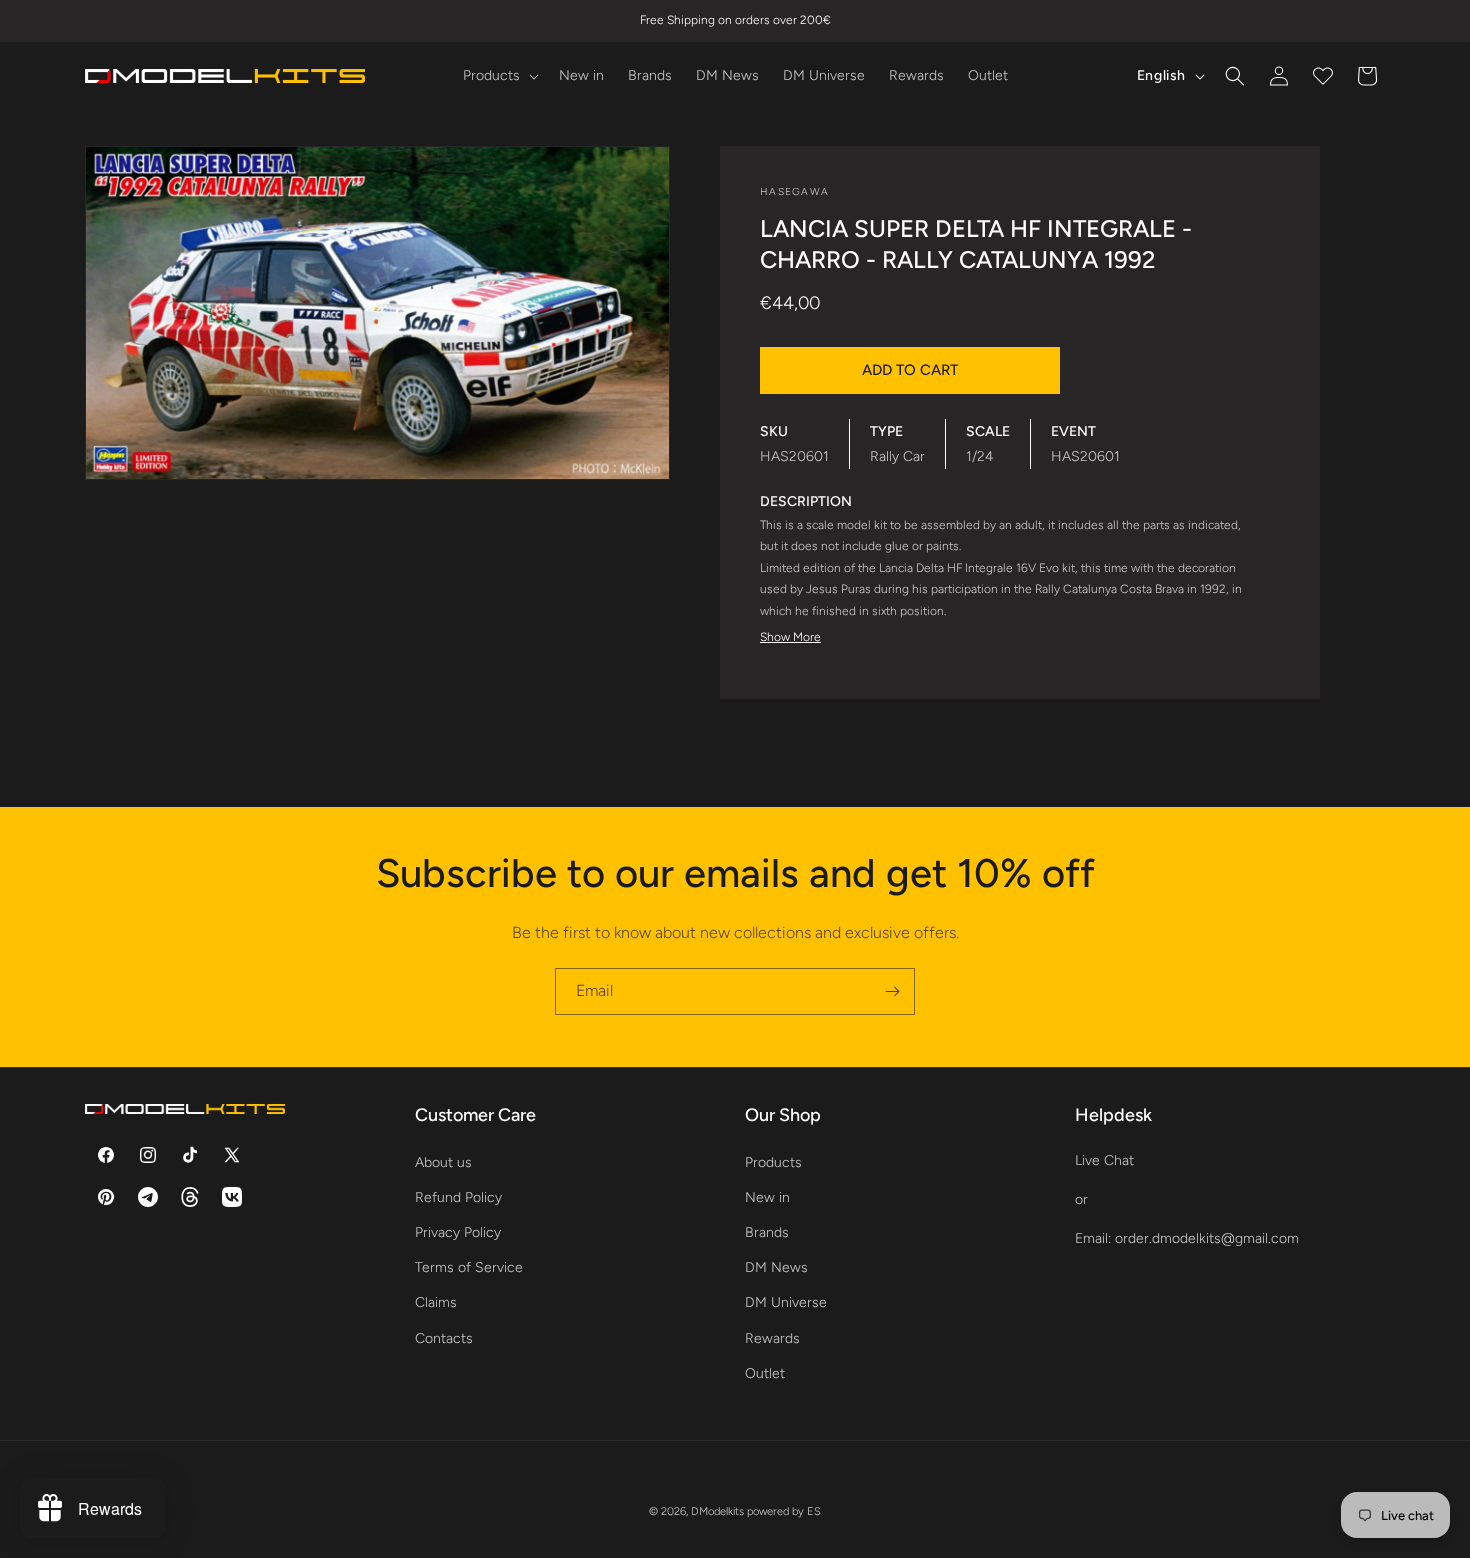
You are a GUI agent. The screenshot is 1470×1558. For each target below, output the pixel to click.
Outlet (765, 1372)
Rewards (772, 1337)
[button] (499, 76)
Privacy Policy (458, 1231)
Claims (436, 1302)
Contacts (444, 1337)
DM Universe (786, 1302)
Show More (790, 637)
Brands (767, 1231)
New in (767, 1196)
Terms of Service (469, 1267)
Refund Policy (458, 1196)
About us (443, 1161)
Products (773, 1161)
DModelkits (717, 1511)
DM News (776, 1267)
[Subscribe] (892, 991)
